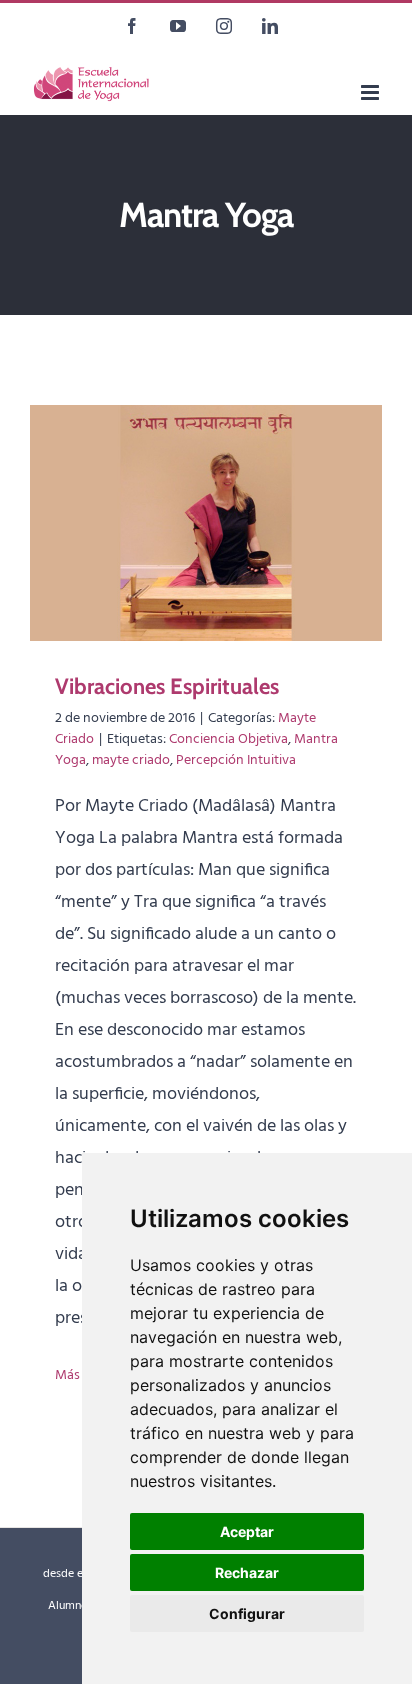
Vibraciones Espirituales (167, 686)
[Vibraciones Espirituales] (206, 523)
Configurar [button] (247, 1613)
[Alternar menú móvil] (371, 92)
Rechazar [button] (247, 1572)
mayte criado (131, 760)
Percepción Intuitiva (236, 760)
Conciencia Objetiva (228, 739)
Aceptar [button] (247, 1531)
